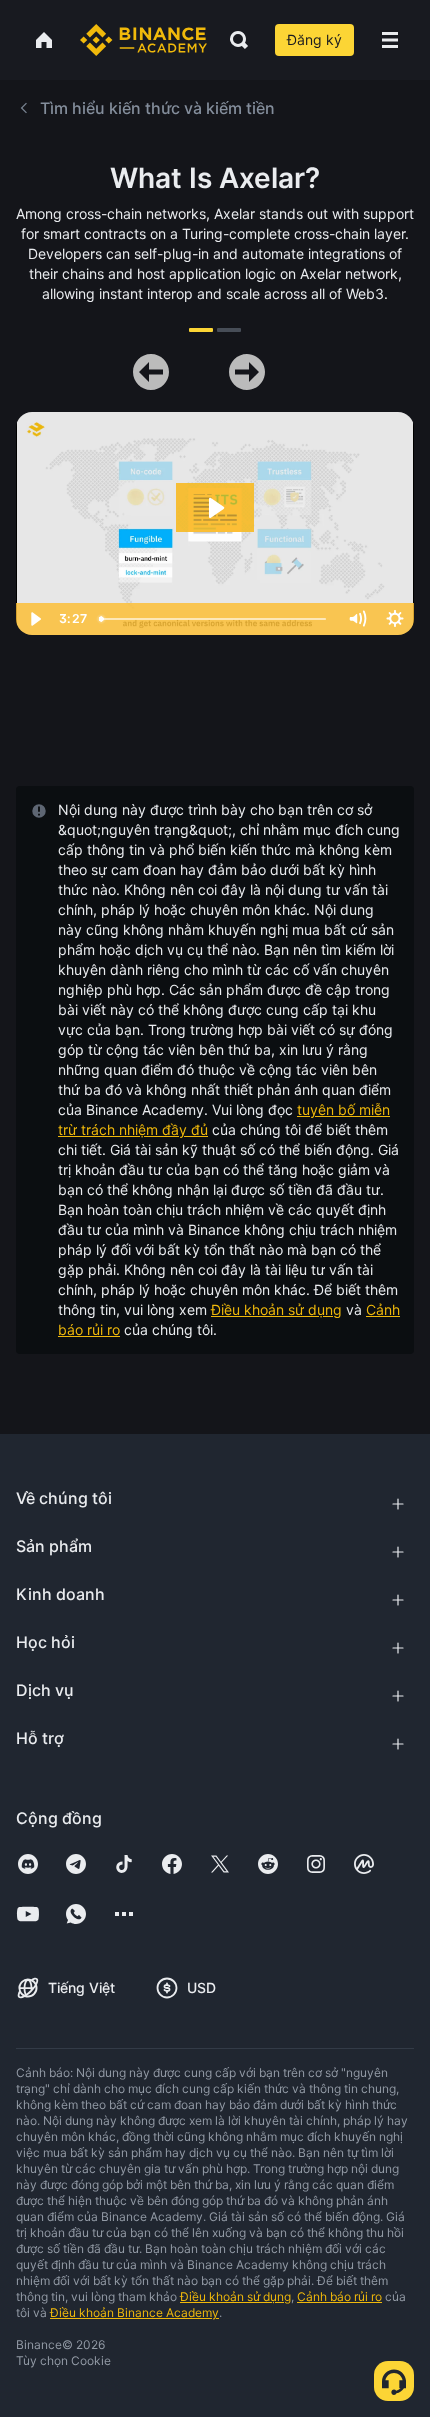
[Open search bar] (233, 40)
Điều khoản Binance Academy (134, 2312)
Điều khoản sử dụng (276, 1309)
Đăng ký (314, 39)
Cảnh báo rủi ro (339, 2296)
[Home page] (143, 40)
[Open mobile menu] (390, 40)
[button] (390, 40)
